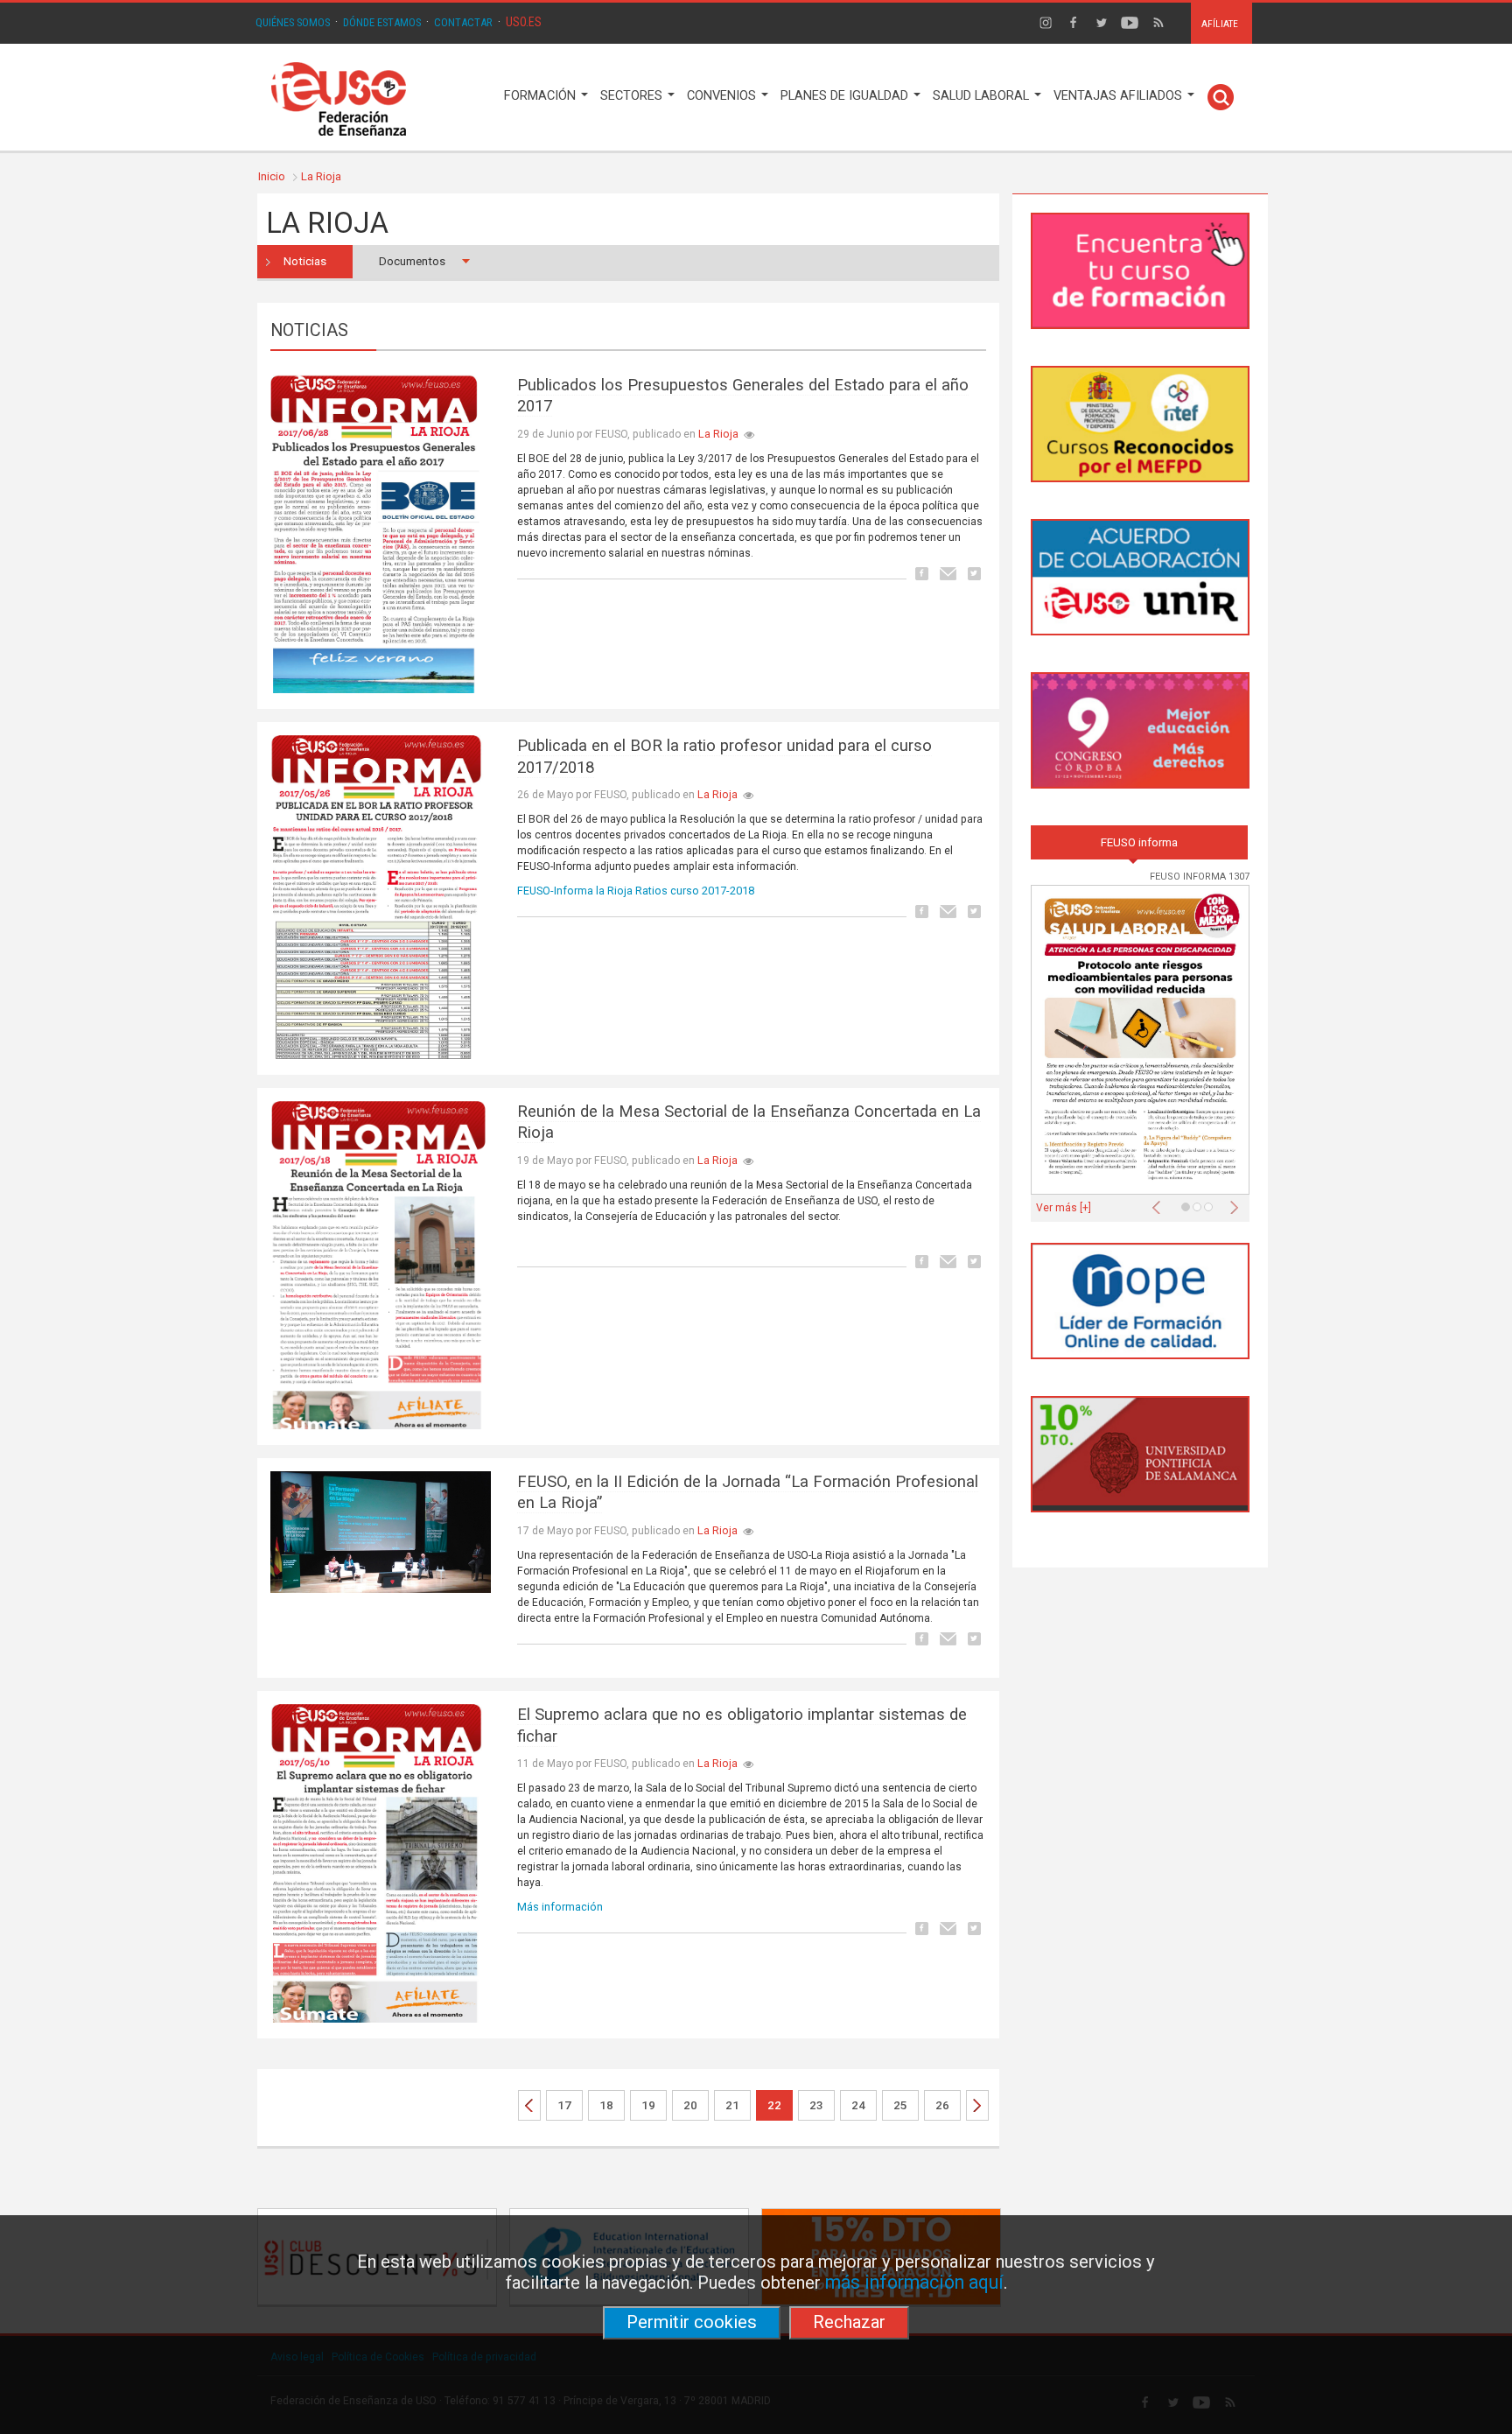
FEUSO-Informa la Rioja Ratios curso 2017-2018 (636, 891)
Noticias (305, 261)
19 (648, 2105)
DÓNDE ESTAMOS (382, 22)
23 (816, 2105)
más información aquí (914, 2282)
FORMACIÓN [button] (542, 96)
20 (690, 2105)
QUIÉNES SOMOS (293, 22)
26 (942, 2105)
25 (900, 2105)
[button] (1160, 1203)
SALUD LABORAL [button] (983, 96)
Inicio (272, 176)
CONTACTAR (463, 22)
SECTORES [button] (633, 96)
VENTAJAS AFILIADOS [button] (1120, 96)
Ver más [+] (1064, 1208)
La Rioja (321, 176)
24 (858, 2105)
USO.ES (524, 22)
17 (564, 2105)
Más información (560, 1907)
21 (732, 2105)
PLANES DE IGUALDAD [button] (846, 96)
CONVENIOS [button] (723, 96)
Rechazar (849, 2322)
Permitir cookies (692, 2322)
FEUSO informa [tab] (1139, 842)
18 (606, 2105)
